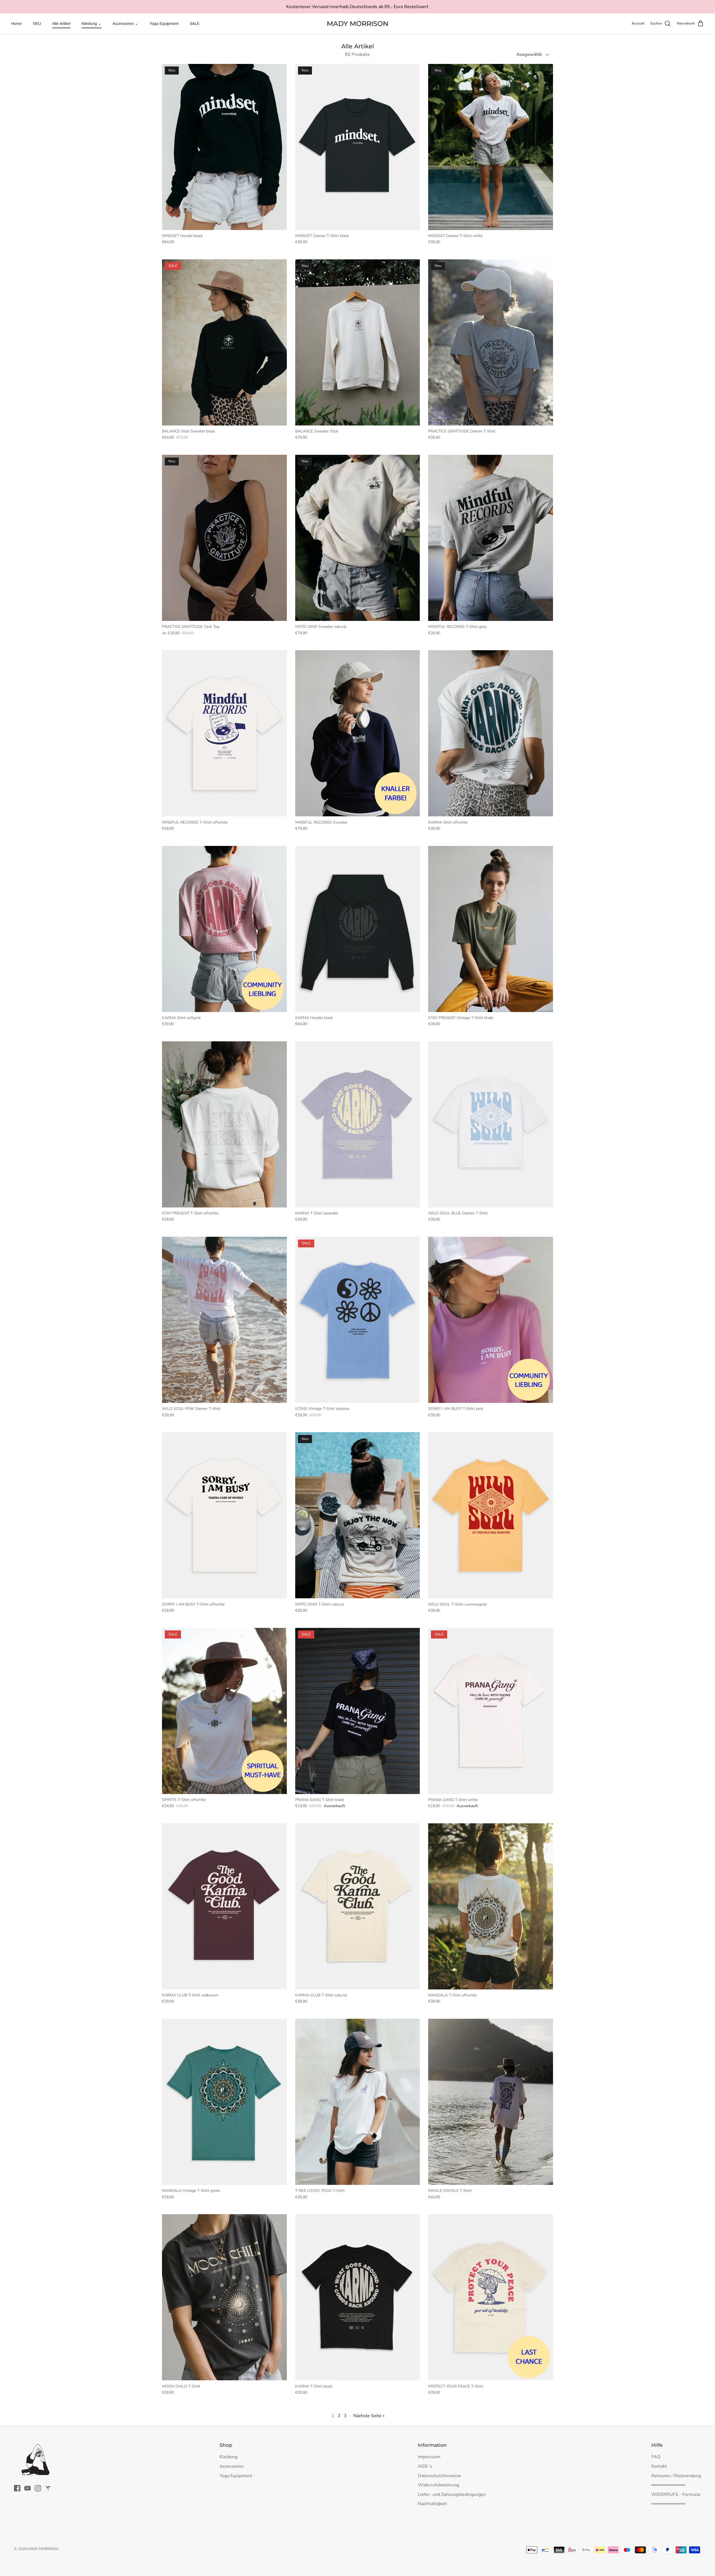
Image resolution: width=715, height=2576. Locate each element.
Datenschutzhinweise (439, 2476)
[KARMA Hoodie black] (358, 929)
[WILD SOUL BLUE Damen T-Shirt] (491, 1124)
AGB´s (425, 2466)
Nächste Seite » (369, 2416)
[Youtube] (28, 2488)
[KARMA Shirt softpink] (224, 929)
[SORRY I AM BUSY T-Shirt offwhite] (224, 1515)
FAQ (656, 2457)
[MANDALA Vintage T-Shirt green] (224, 2102)
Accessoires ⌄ (125, 23)
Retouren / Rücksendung (676, 2476)
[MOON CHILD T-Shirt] (224, 2297)
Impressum (429, 2457)
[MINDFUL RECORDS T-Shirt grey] (491, 538)
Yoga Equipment (164, 23)
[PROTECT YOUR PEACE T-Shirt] (491, 2297)
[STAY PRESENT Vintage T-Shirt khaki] (491, 929)
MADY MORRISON (43, 2549)
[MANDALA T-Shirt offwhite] (491, 1906)
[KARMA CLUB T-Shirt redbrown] (224, 1906)
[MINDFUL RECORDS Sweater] (358, 733)
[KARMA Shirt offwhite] (491, 733)
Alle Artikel (61, 23)
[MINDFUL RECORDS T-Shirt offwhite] (224, 733)
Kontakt (659, 2466)
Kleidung (228, 2457)
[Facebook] (17, 2488)
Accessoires (232, 2466)
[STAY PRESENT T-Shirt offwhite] (224, 1124)
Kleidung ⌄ (91, 23)
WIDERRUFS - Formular (676, 2494)
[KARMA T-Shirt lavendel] (358, 1124)
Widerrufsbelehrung (438, 2485)
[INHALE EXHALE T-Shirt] (491, 2102)
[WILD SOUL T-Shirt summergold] (491, 1515)
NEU (37, 23)
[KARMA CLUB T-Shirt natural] (358, 1906)
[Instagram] (38, 2488)
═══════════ (668, 2485)
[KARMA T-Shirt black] (358, 2297)
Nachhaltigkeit (432, 2504)
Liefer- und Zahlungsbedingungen (452, 2494)
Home (16, 23)
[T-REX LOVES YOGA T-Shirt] (358, 2102)
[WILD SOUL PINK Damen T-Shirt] (224, 1320)
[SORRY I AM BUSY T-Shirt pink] (491, 1320)
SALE (195, 23)
